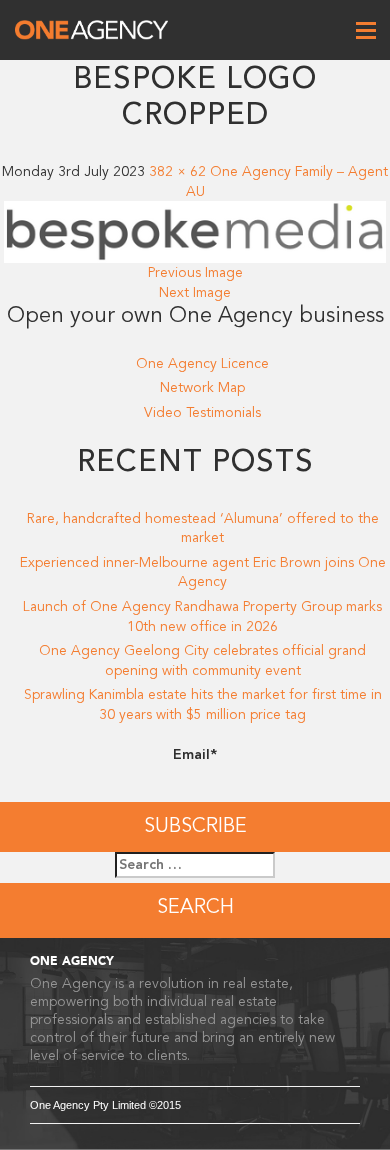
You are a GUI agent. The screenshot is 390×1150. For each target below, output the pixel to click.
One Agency (91, 30)
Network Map (202, 387)
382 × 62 (177, 171)
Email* (195, 754)
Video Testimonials (202, 412)
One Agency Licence (202, 363)
